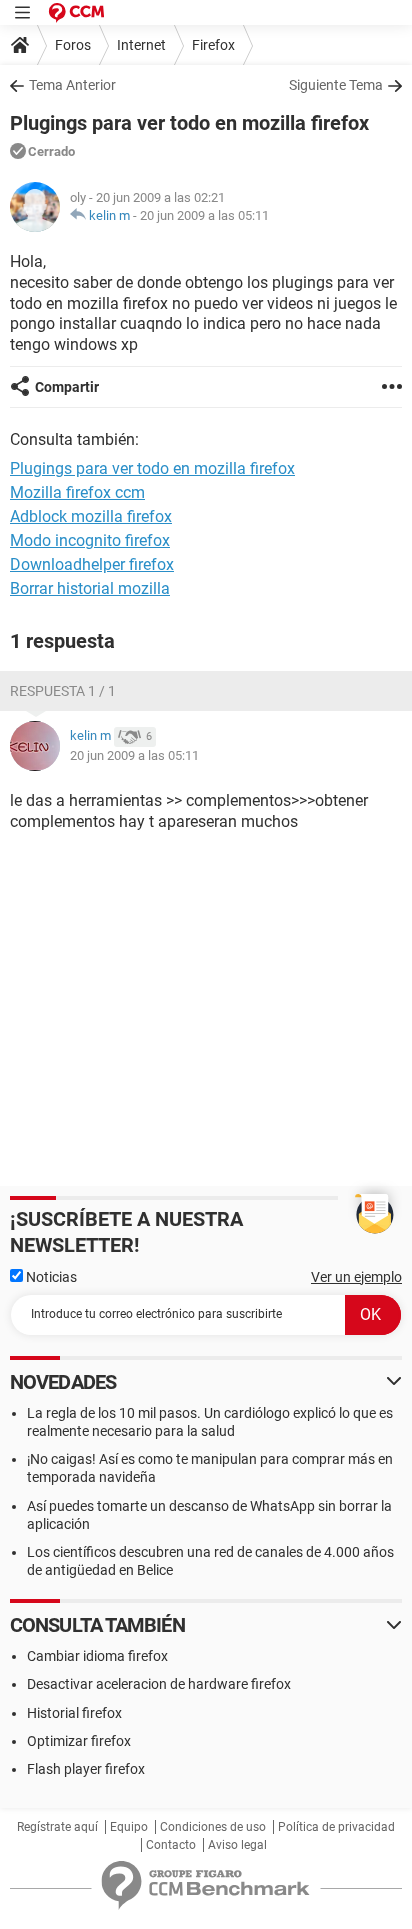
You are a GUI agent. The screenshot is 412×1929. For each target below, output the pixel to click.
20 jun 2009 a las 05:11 (204, 215)
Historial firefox (74, 1713)
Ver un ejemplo (356, 1277)
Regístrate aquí (57, 1827)
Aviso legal (237, 1845)
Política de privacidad (336, 1827)
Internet (141, 45)
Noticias (50, 1277)
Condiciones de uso (213, 1827)
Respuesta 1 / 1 (63, 691)
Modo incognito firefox (90, 540)
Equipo (129, 1827)
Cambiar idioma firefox (97, 1656)
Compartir (67, 387)
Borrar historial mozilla (90, 588)
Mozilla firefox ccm (77, 492)
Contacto (171, 1845)
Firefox (213, 45)
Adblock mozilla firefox (91, 516)
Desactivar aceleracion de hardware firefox (159, 1684)
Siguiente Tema (336, 85)
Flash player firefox (86, 1769)
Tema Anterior (72, 85)
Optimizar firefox (79, 1741)
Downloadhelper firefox (92, 564)
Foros (73, 45)
